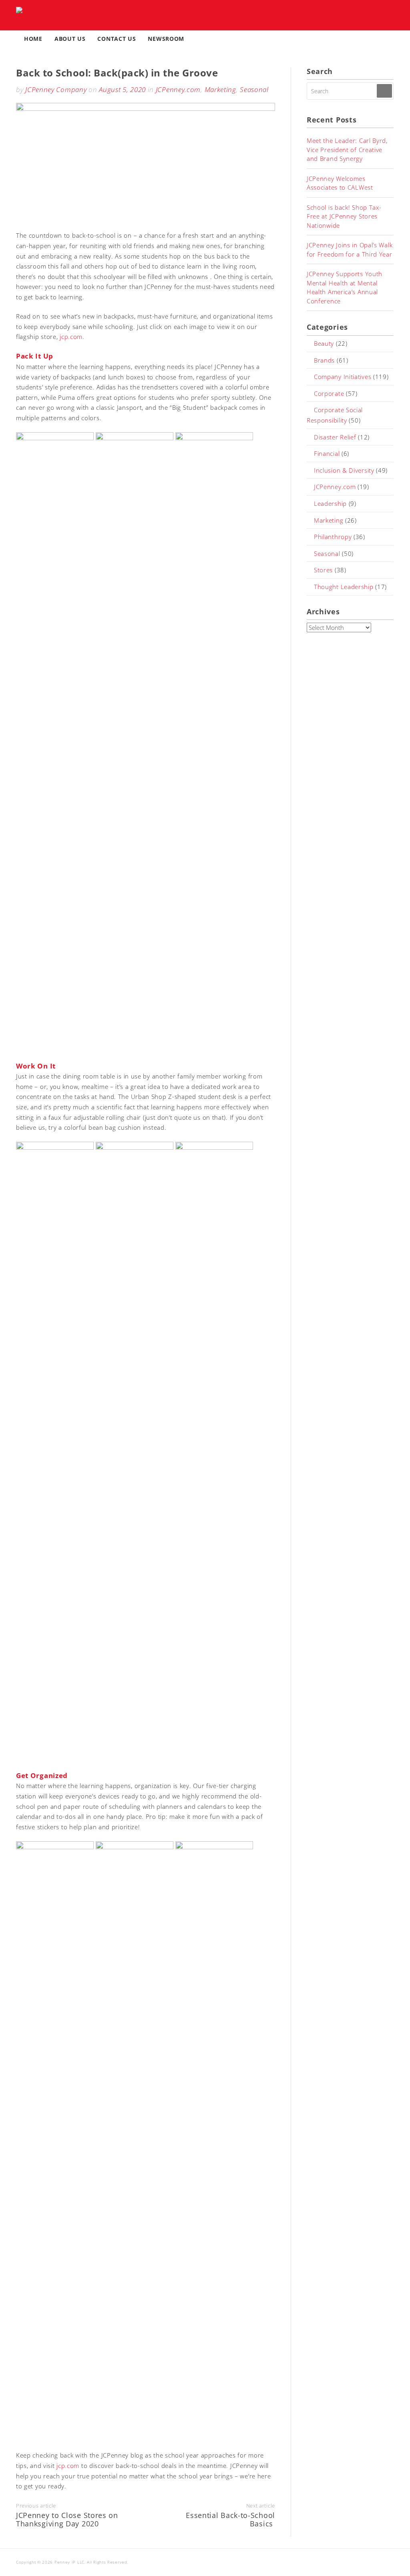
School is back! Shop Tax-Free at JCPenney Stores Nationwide (344, 216)
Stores (323, 570)
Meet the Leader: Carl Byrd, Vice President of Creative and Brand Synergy (347, 149)
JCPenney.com (178, 89)
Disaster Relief (335, 437)
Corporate (329, 393)
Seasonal (254, 89)
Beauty (324, 343)
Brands (324, 360)
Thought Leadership (344, 587)
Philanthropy (333, 537)
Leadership (330, 503)
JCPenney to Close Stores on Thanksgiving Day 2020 (67, 2520)
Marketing (220, 89)
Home (33, 39)
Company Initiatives (343, 377)
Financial (327, 453)
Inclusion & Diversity (344, 470)
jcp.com (71, 337)
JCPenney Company (56, 89)
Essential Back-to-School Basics (230, 2520)
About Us (70, 39)
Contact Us (117, 39)
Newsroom (166, 39)
